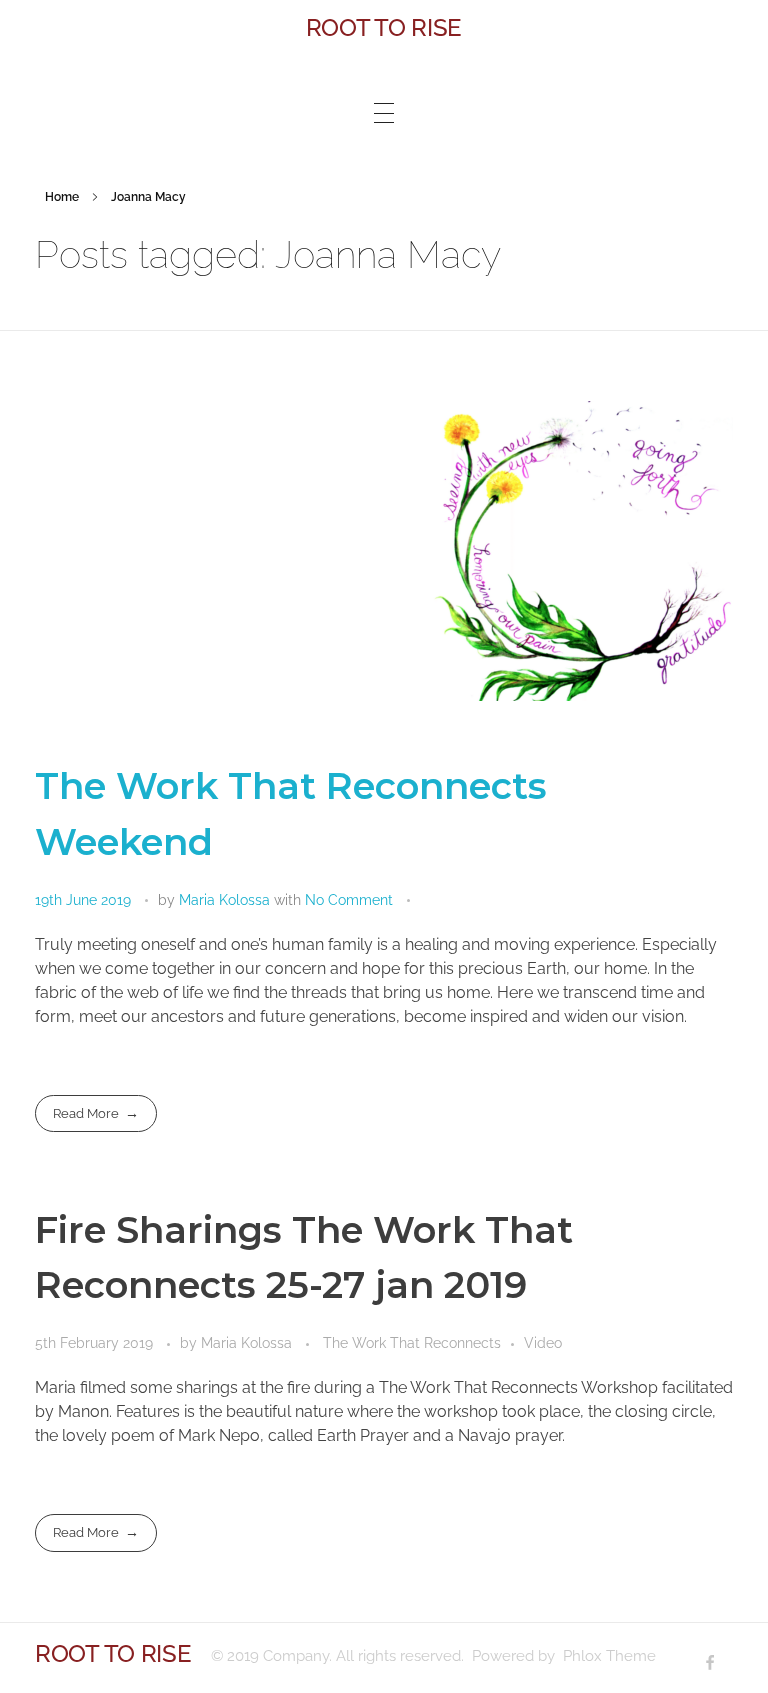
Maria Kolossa (226, 900)
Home (62, 197)
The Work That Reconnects (412, 1343)
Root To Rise (384, 27)
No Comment (349, 900)
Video (543, 1343)
